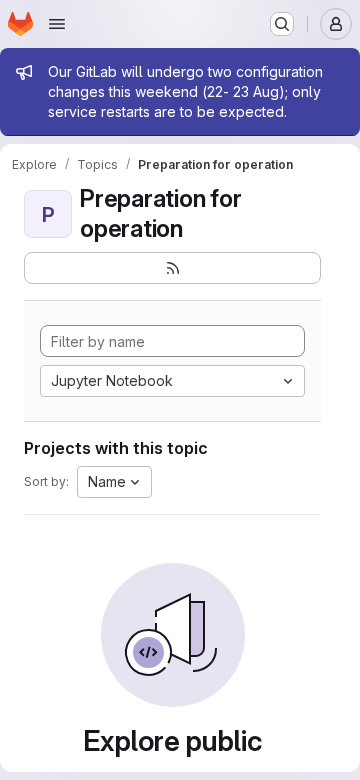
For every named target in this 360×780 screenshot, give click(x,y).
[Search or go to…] (282, 24)
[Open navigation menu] (57, 24)
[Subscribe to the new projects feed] (172, 268)
